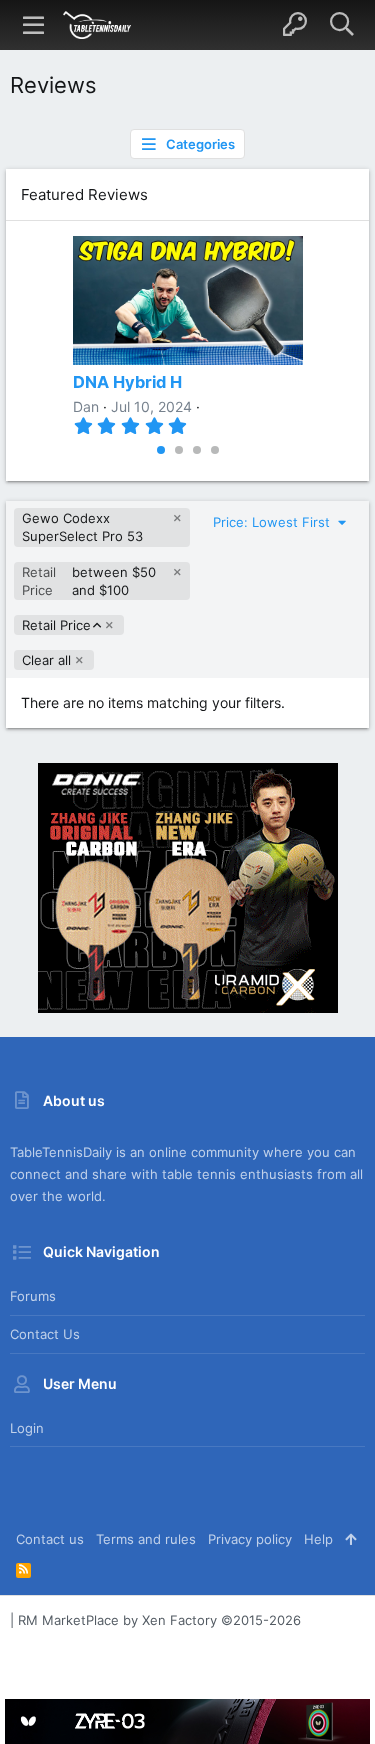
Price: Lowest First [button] (273, 522)
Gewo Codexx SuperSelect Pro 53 (82, 527)
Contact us (45, 1334)
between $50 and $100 (89, 581)
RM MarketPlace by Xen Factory (159, 1620)
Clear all (46, 660)
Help (318, 1539)
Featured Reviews (84, 194)
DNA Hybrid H (127, 382)
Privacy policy (250, 1539)
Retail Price (56, 625)
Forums (33, 1296)
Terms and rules (146, 1539)
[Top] (350, 1539)
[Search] (341, 25)
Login (27, 1428)
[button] (34, 25)
